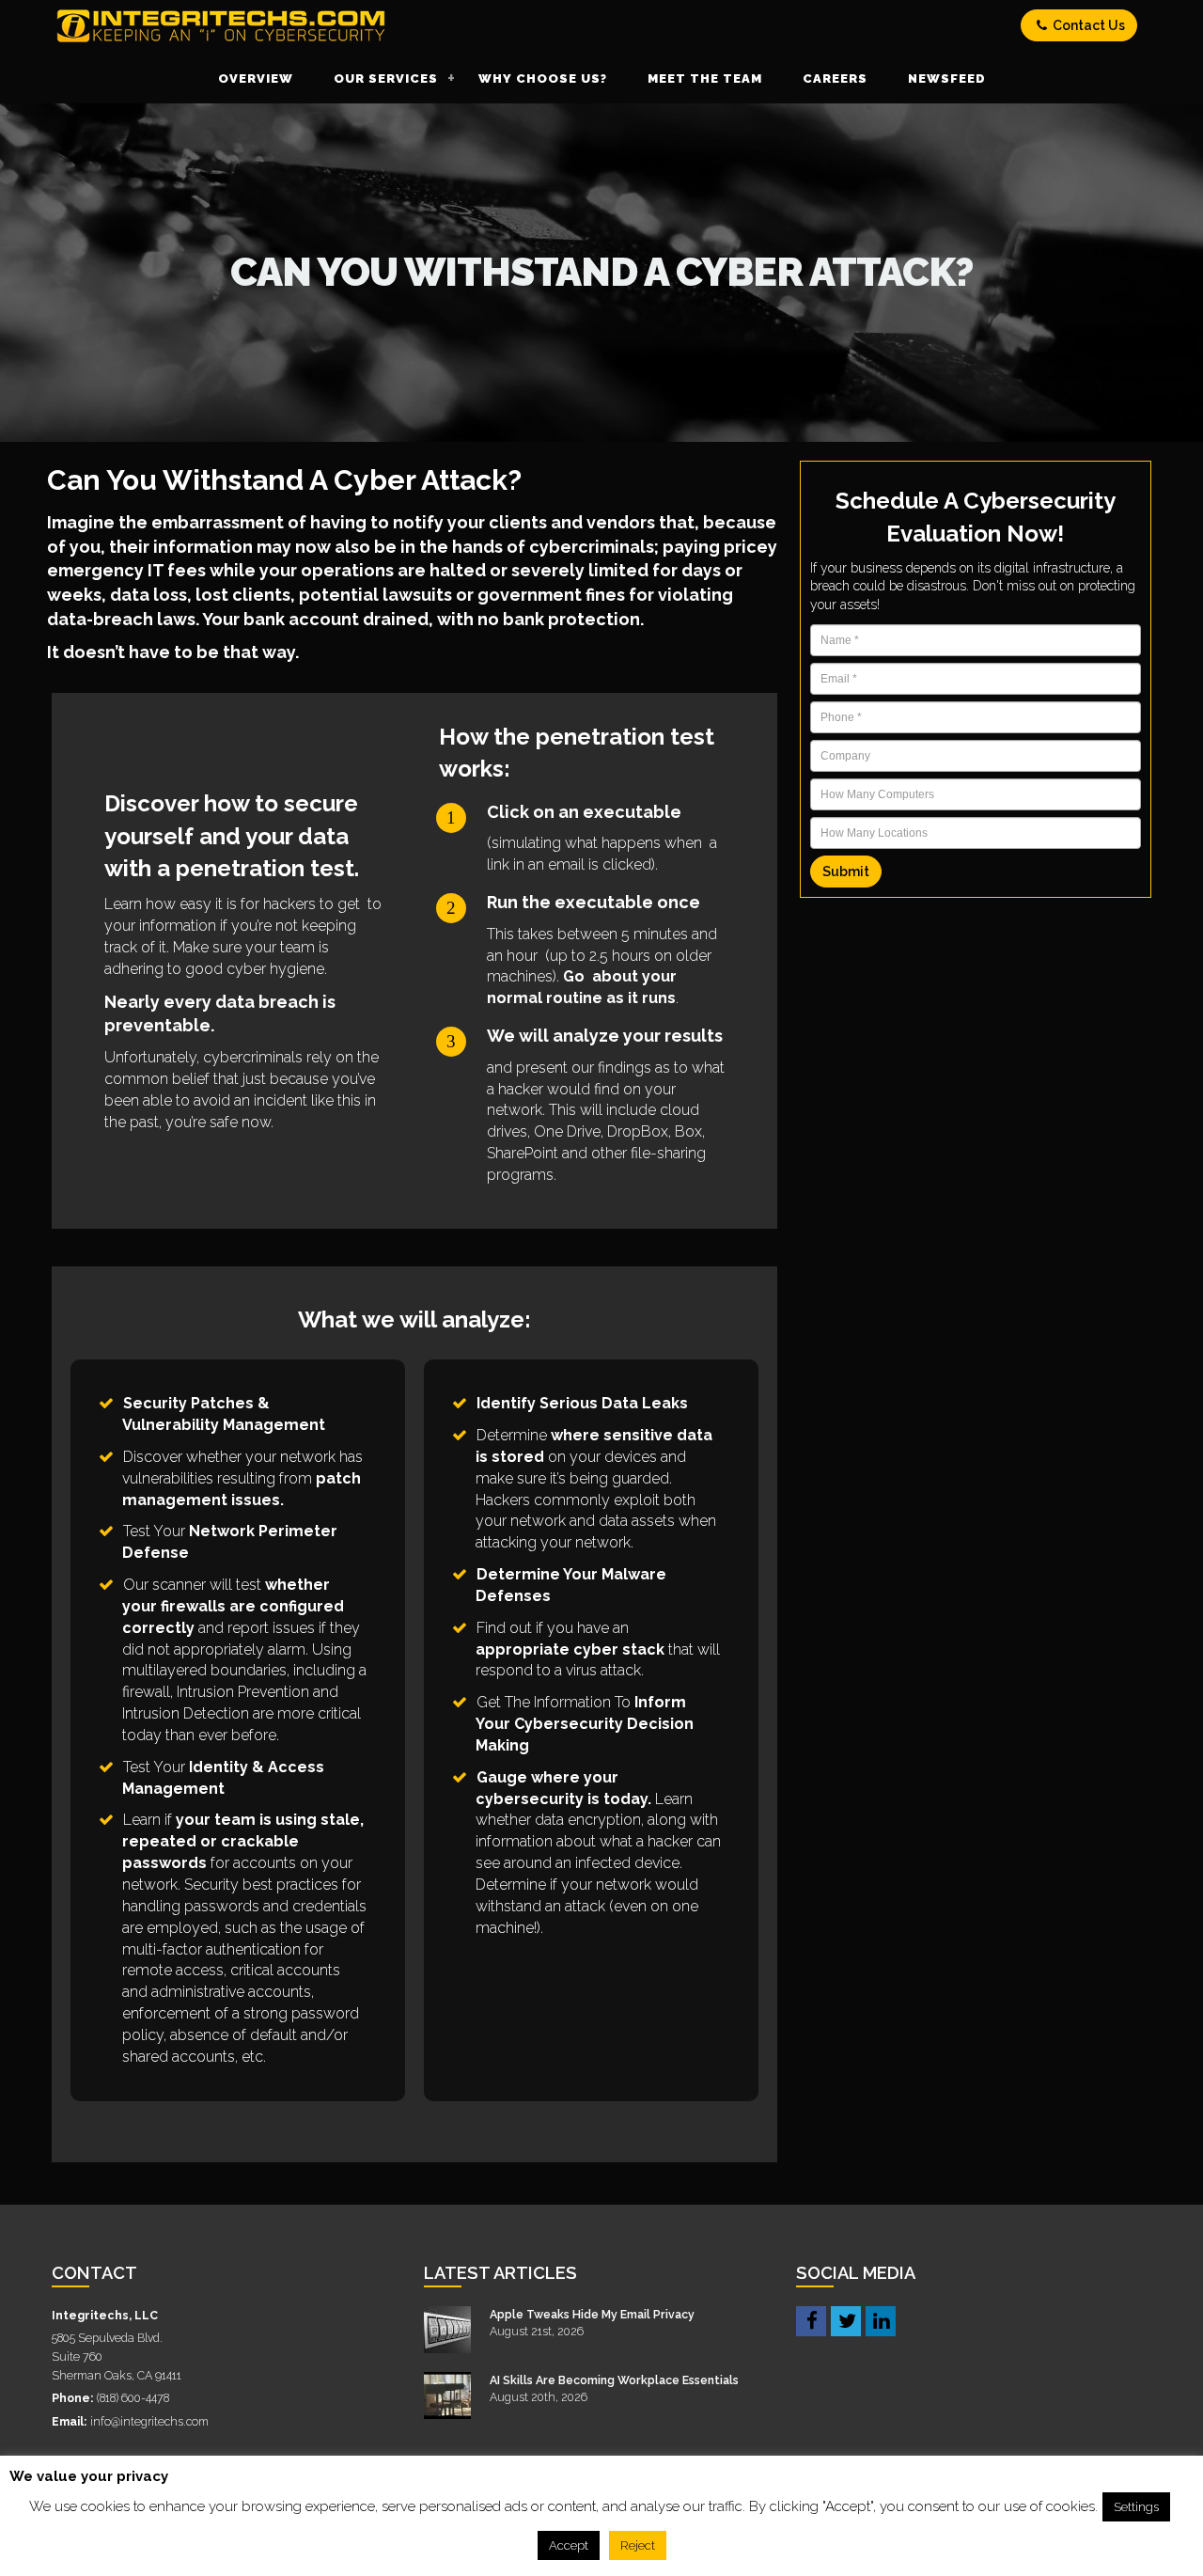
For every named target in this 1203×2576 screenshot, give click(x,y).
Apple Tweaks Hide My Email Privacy (592, 2314)
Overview (256, 79)
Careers (835, 79)
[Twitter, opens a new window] (846, 2320)
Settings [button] (1136, 2507)
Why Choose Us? (543, 79)
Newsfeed (947, 79)
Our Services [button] (386, 79)
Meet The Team (705, 79)
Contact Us (1087, 25)
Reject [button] (638, 2545)
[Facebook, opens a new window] (811, 2320)
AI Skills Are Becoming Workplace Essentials (614, 2380)
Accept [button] (569, 2545)
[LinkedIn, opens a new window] (881, 2320)
